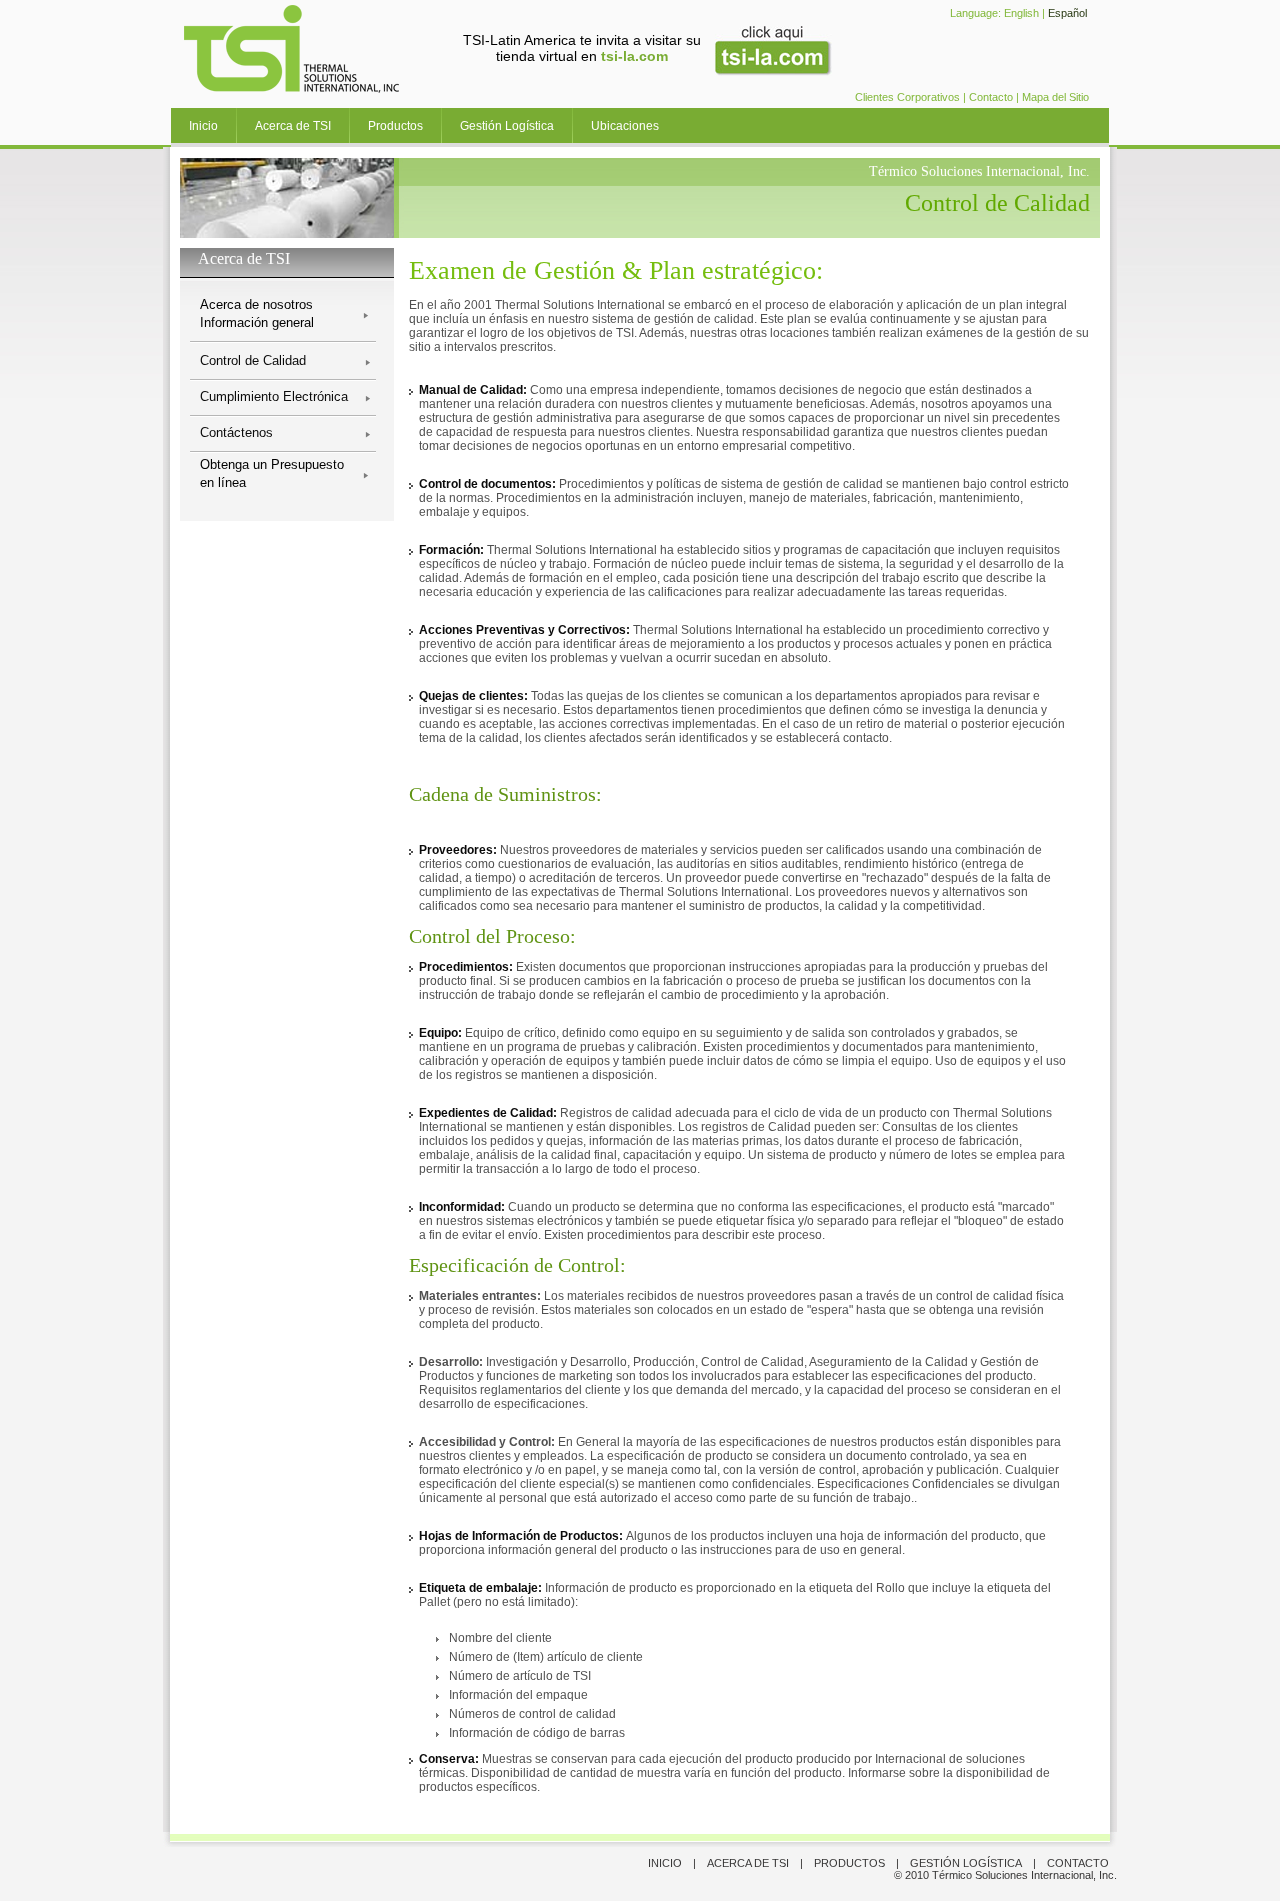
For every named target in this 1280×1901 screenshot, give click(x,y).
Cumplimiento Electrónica (274, 396)
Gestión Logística (507, 126)
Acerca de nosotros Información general (257, 313)
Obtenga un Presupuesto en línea (272, 473)
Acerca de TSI (293, 126)
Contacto (991, 97)
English (1021, 13)
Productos (395, 126)
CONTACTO (1078, 1863)
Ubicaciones (625, 126)
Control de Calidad (253, 360)
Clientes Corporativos (907, 97)
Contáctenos (236, 432)
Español (1067, 13)
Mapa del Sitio (1055, 97)
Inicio (203, 126)
